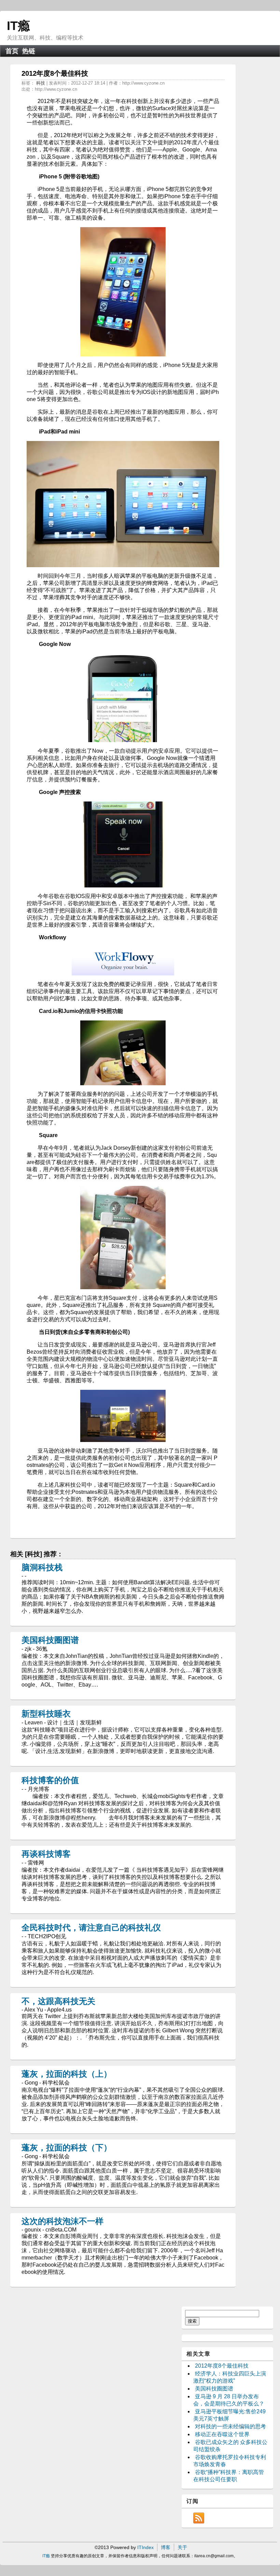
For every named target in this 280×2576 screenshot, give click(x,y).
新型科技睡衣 (46, 1714)
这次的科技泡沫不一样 (62, 2221)
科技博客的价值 (50, 1780)
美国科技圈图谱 (50, 1640)
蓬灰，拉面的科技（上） (67, 2074)
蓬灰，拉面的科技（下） (67, 2147)
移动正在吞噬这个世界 (222, 2434)
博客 (166, 2547)
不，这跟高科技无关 (58, 2001)
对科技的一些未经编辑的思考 (230, 2426)
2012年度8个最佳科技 (222, 2366)
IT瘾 (18, 26)
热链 (29, 51)
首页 (12, 51)
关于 (182, 2547)
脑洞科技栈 (42, 1567)
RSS (199, 2518)
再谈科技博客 (46, 1854)
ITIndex (145, 2547)
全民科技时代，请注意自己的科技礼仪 (91, 1927)
